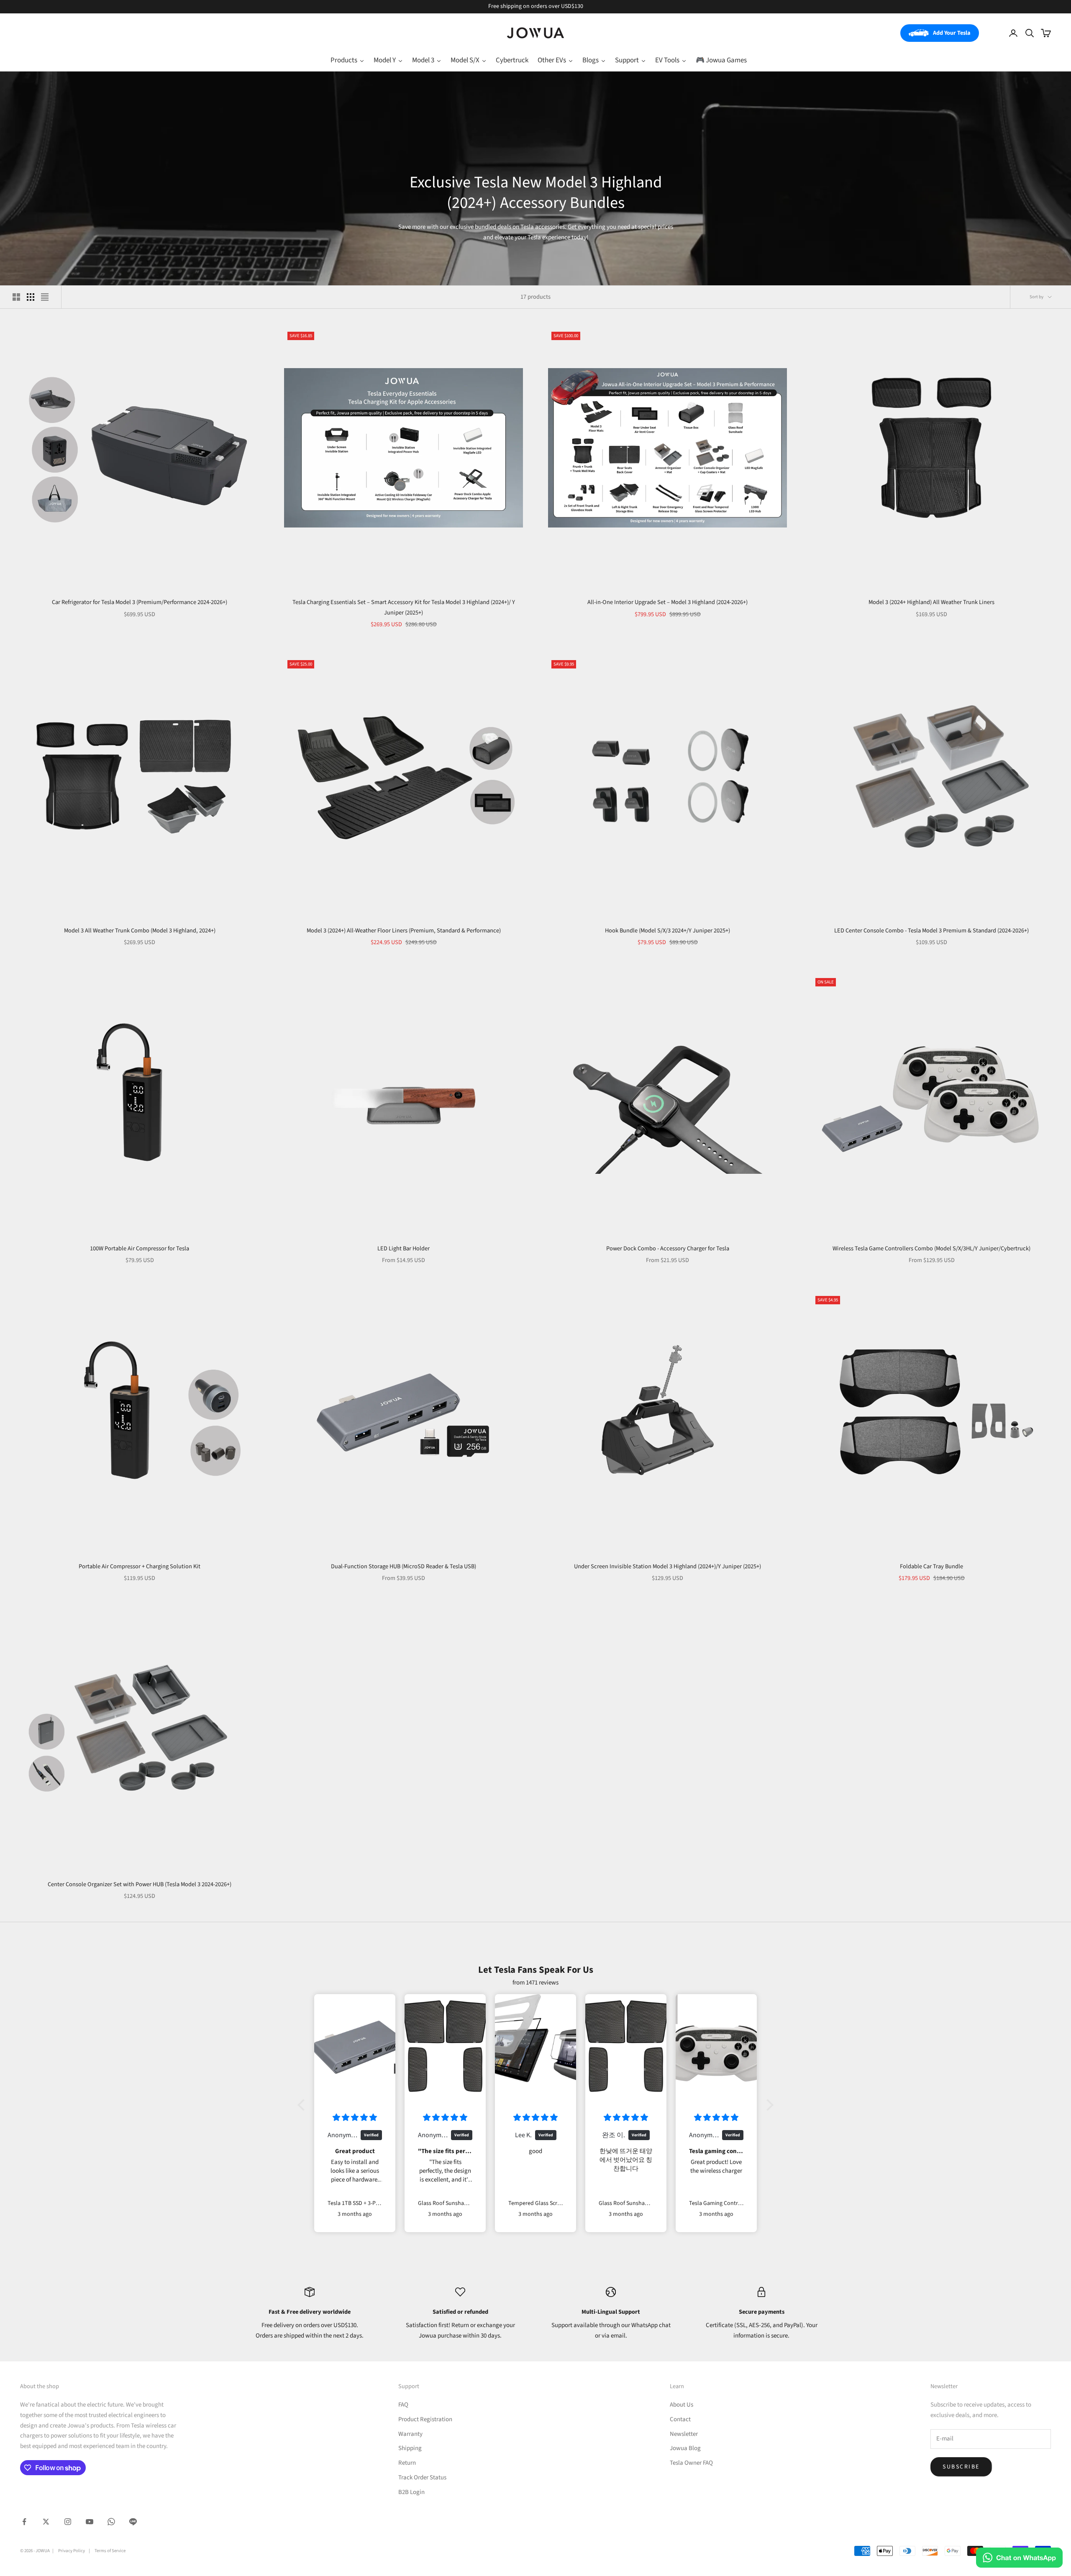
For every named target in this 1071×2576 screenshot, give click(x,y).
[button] (303, 2105)
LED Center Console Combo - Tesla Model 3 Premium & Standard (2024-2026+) (931, 931)
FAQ (403, 2405)
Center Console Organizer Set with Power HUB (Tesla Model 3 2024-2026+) (140, 1884)
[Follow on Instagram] (68, 2522)
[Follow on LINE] (133, 2522)
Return (407, 2463)
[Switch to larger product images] (16, 297)
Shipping (410, 2448)
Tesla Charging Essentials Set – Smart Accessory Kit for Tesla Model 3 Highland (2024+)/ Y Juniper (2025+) (404, 607)
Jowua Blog (685, 2448)
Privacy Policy (72, 2551)
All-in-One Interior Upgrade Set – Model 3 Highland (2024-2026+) (667, 602)
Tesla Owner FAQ (691, 2463)
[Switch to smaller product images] (31, 297)
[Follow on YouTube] (90, 2522)
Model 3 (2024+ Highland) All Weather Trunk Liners (931, 602)
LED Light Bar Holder (404, 1248)
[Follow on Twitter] (46, 2522)
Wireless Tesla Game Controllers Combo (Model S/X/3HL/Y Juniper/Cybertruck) (931, 1248)
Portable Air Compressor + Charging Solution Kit (140, 1566)
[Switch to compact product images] (45, 297)
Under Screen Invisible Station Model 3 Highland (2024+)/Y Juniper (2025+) (667, 1566)
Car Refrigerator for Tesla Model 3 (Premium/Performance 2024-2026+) (140, 602)
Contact (680, 2419)
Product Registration (425, 2419)
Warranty (410, 2434)
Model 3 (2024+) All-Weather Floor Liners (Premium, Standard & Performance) (404, 931)
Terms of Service (110, 2551)
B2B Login (411, 2492)
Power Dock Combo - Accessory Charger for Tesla (668, 1248)
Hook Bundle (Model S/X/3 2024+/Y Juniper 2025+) (667, 931)
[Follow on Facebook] (24, 2522)
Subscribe (961, 2467)
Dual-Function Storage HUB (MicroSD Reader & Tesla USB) (404, 1566)
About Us (682, 2405)
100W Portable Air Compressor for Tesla (140, 1248)
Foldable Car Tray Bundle (931, 1566)
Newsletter (684, 2434)
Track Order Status (422, 2477)
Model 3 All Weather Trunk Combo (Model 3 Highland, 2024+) (140, 931)
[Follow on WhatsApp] (111, 2522)
